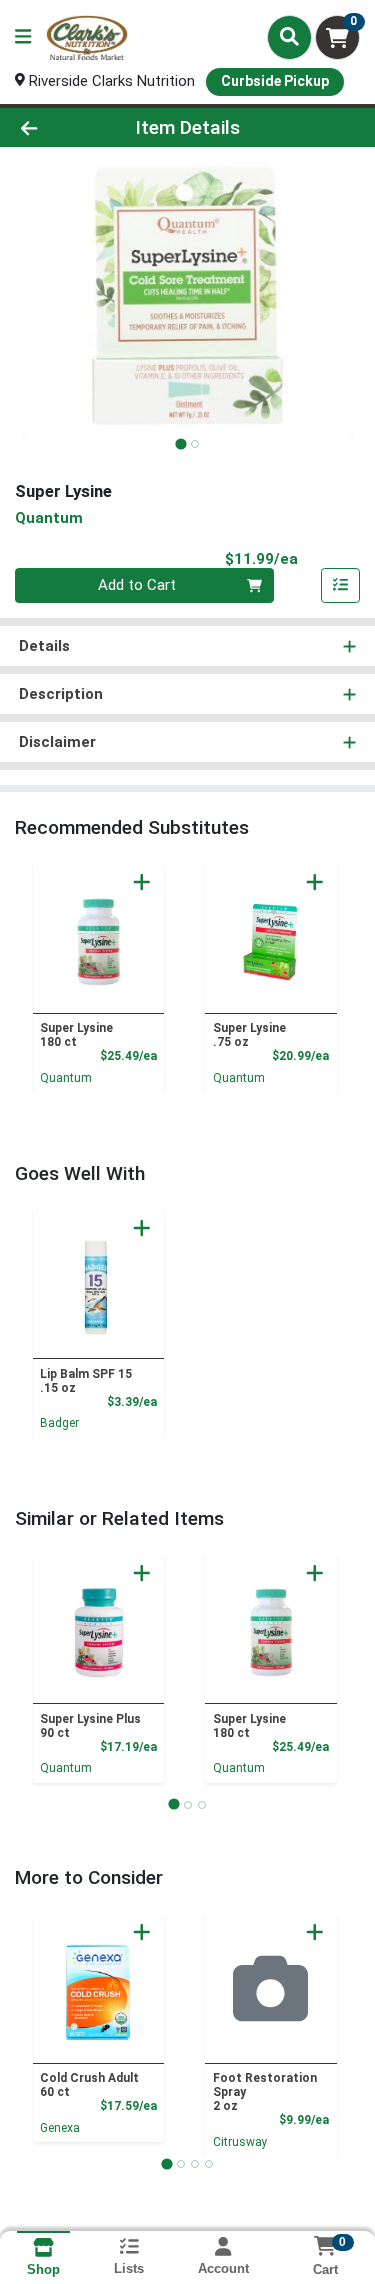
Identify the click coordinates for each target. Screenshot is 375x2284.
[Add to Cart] (142, 882)
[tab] (180, 443)
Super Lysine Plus (90, 1726)
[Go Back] (58, 127)
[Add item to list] (341, 586)
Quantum (66, 1078)
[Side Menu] (23, 37)
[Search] (289, 37)
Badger (59, 1423)
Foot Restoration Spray (265, 2092)
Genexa (60, 2128)
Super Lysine (76, 1035)
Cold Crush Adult (89, 2085)
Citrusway (240, 2142)
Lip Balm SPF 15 (86, 1381)
